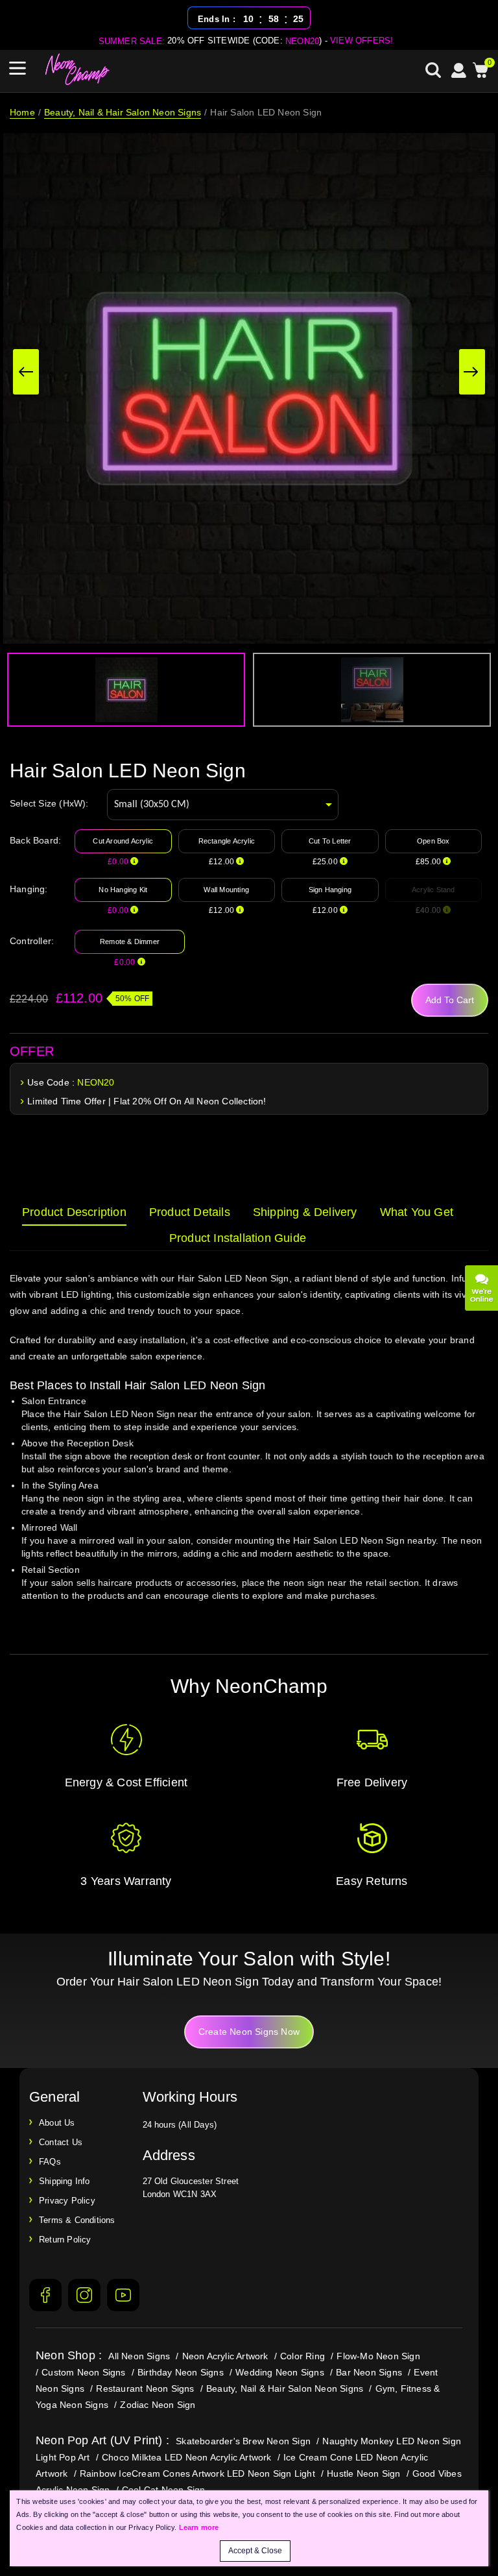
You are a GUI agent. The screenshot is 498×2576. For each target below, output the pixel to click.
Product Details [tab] (190, 1212)
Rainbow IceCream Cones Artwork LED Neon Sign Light (197, 2473)
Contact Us (61, 2142)
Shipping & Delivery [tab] (305, 1212)
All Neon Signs (139, 2356)
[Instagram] (84, 2295)
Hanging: (29, 889)
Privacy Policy (67, 2201)
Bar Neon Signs (369, 2372)
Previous (26, 372)
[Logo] (78, 69)
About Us (57, 2123)
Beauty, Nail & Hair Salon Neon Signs (123, 112)
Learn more (199, 2527)
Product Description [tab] (74, 1212)
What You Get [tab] (417, 1212)
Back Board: (35, 840)
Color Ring (302, 2356)
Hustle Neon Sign (363, 2473)
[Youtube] (123, 2295)
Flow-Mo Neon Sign (378, 2356)
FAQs (50, 2162)
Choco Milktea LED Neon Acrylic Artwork (187, 2457)
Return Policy (65, 2240)
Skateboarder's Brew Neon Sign (243, 2441)
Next (472, 372)
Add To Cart (450, 1000)
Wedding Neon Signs (280, 2372)
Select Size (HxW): (49, 803)
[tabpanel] (249, 1449)
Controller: (32, 941)
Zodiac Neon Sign (158, 2405)
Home (22, 112)
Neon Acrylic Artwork (225, 2356)
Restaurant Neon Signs (145, 2388)
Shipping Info (65, 2181)
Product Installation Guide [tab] (238, 1238)
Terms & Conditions (77, 2220)
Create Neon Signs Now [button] (249, 2032)
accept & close (255, 2551)
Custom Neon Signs (83, 2372)
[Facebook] (45, 2295)
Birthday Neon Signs (181, 2372)
